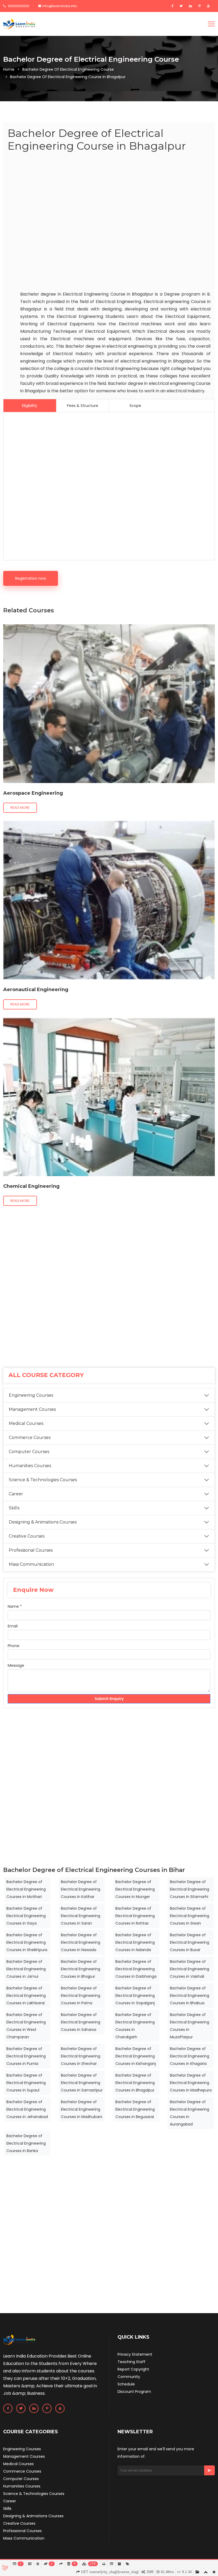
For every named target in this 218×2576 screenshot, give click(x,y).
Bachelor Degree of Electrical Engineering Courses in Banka (26, 2143)
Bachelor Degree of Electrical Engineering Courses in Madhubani (81, 2109)
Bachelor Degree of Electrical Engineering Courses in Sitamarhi (190, 1889)
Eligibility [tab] (30, 406)
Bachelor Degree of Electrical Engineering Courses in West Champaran (26, 2026)
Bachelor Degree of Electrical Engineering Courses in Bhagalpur (135, 2083)
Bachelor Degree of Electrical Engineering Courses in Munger (135, 1889)
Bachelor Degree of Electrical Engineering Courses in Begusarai (135, 2109)
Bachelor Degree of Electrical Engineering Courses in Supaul (26, 2083)
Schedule (126, 2384)
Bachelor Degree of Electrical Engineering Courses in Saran (81, 1916)
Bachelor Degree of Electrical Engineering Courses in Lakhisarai (26, 1996)
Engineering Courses (31, 1395)
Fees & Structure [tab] (83, 406)
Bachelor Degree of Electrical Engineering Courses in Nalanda (135, 1942)
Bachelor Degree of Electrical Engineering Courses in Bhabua (190, 1996)
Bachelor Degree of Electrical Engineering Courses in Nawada (81, 1942)
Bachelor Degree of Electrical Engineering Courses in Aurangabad (190, 2113)
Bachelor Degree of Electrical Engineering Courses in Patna (81, 1996)
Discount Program (134, 2392)
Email (13, 1626)
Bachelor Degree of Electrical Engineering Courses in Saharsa (81, 2022)
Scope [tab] (135, 406)
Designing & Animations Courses (43, 1522)
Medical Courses (26, 1423)
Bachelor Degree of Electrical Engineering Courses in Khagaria (190, 2056)
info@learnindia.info (60, 6)
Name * (15, 1606)
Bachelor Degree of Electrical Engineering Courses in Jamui (26, 1969)
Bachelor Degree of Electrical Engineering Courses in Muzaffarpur (190, 2026)
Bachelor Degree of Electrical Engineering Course (68, 69)
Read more (20, 808)
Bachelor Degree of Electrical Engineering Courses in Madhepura (191, 2083)
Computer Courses (29, 1452)
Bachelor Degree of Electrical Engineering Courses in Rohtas (135, 1916)
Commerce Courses (30, 1438)
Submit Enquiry (109, 1699)
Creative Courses (27, 1536)
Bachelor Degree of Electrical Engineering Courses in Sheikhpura (27, 1942)
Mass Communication (31, 1564)
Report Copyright (133, 2369)
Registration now (31, 578)
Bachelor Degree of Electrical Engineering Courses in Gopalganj (135, 1996)
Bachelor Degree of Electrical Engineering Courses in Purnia (26, 2056)
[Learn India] (19, 24)
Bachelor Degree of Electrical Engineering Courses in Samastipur (82, 2083)
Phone (14, 1646)
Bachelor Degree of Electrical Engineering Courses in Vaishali (190, 1969)
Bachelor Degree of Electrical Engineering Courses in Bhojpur (81, 1969)
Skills (14, 1508)
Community (129, 2377)
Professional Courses (31, 1550)
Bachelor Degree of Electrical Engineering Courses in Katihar (81, 1889)
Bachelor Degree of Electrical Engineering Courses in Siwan (190, 1916)
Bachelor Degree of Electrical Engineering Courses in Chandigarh (135, 2026)
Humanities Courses (30, 1466)
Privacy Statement (135, 2354)
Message (16, 1665)
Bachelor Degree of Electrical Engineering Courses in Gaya (26, 1916)
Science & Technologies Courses (43, 1480)
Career (16, 1494)
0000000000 (18, 6)
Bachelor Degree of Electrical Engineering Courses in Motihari (26, 1889)
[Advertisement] (109, 222)
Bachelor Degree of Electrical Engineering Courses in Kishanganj (136, 2056)
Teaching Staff (131, 2362)
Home (9, 69)
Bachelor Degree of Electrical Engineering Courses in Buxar (190, 1942)
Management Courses (32, 1409)
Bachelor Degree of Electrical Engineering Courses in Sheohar (81, 2056)
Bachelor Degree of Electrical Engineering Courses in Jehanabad (27, 2109)
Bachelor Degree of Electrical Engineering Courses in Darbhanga (136, 1969)
